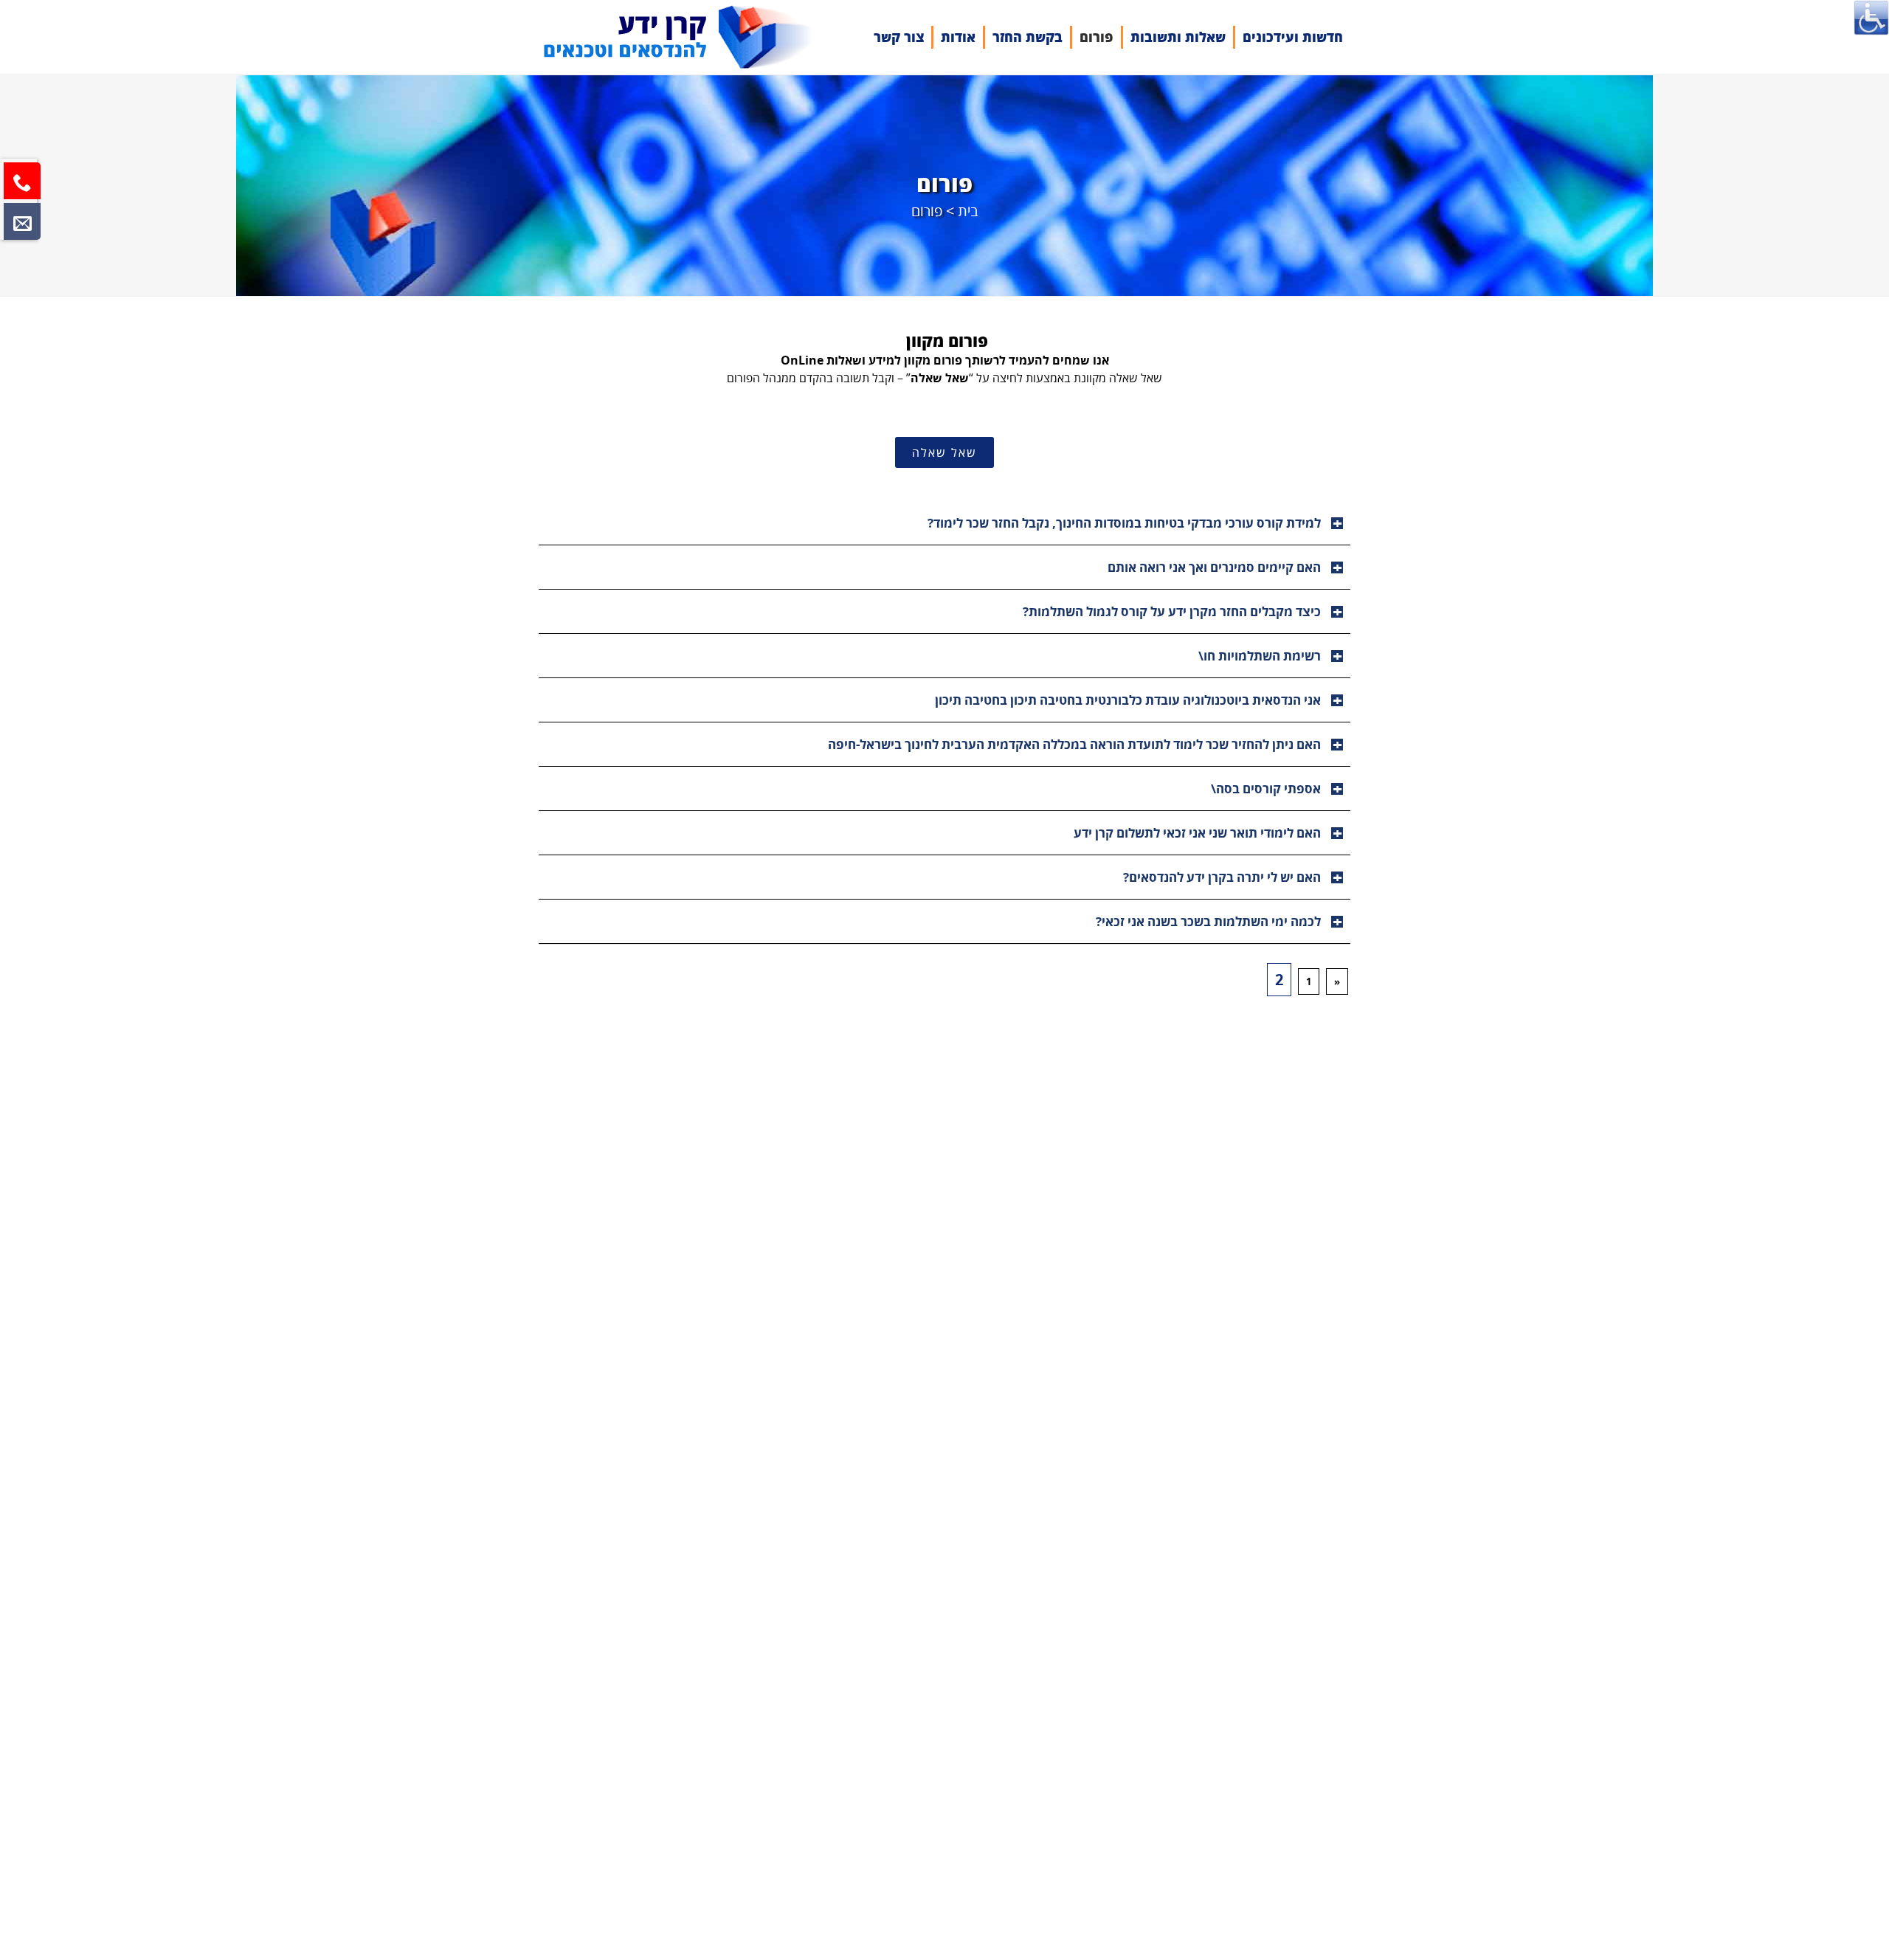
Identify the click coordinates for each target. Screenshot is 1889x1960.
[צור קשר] (22, 221)
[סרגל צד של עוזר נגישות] (1871, 18)
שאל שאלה (944, 452)
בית (968, 211)
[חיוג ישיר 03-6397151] (22, 181)
